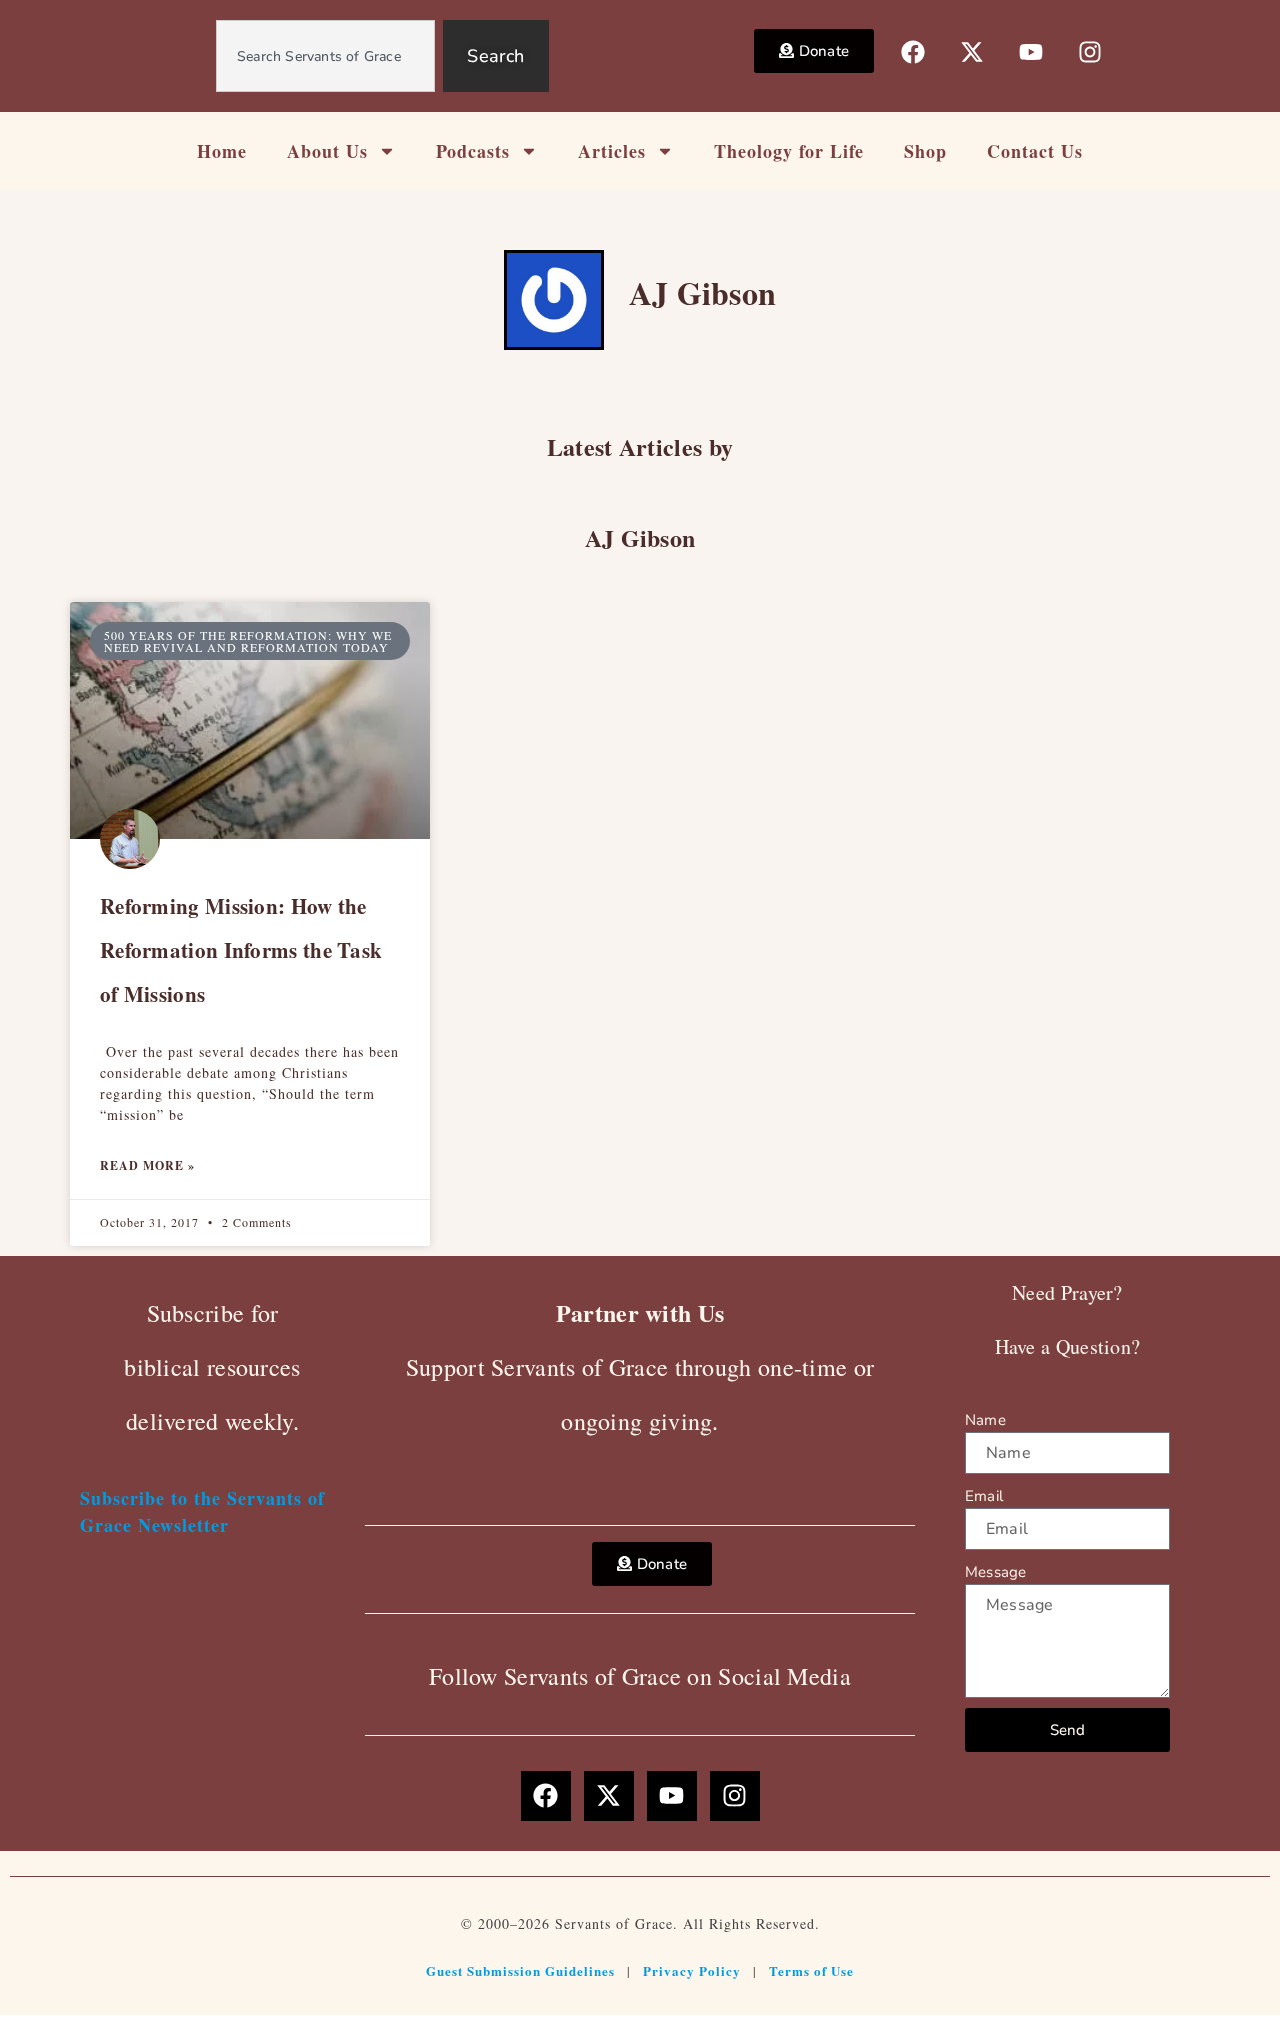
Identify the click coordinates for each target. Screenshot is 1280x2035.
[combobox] (326, 56)
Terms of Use (811, 1970)
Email (984, 1496)
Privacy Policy (692, 1970)
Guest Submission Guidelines (520, 1970)
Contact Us (1035, 151)
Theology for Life (789, 151)
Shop (925, 151)
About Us (327, 151)
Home (222, 151)
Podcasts (473, 151)
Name (985, 1420)
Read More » (147, 1165)
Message (995, 1572)
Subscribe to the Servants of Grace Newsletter (202, 1511)
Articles (612, 151)
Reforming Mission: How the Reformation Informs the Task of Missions (241, 950)
